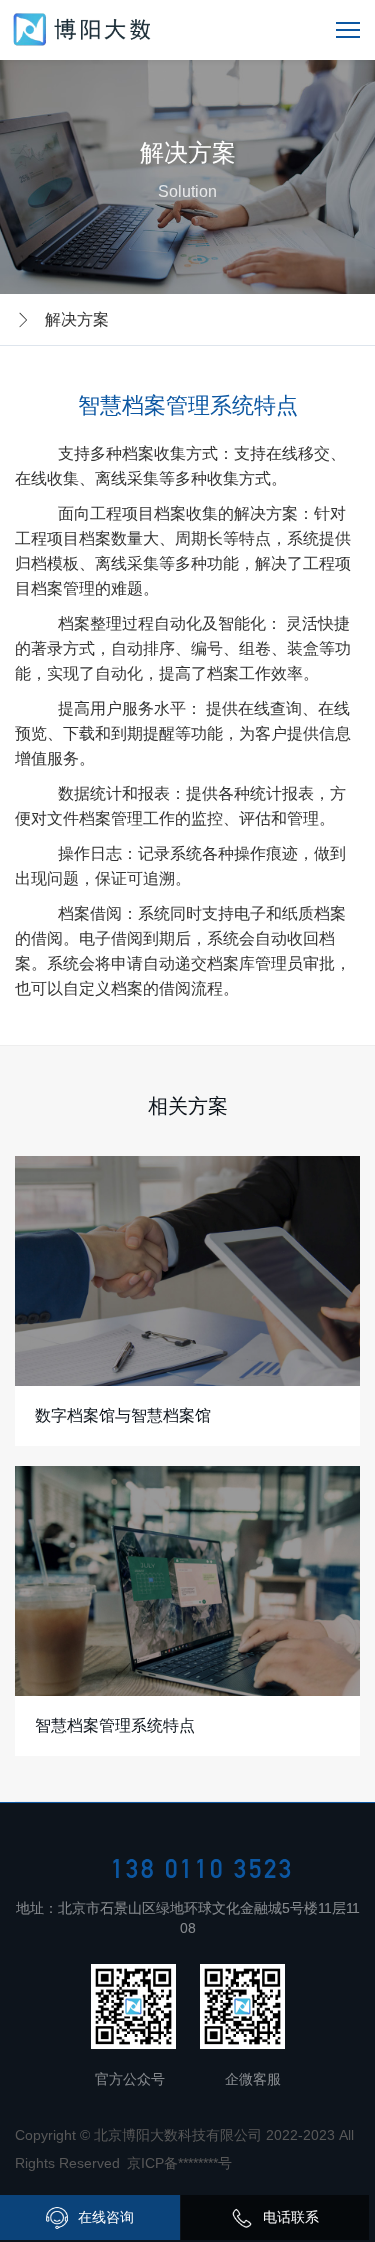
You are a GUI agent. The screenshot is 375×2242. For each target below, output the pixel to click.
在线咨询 (106, 2217)
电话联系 (291, 2217)
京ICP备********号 (179, 2163)
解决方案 (77, 319)
